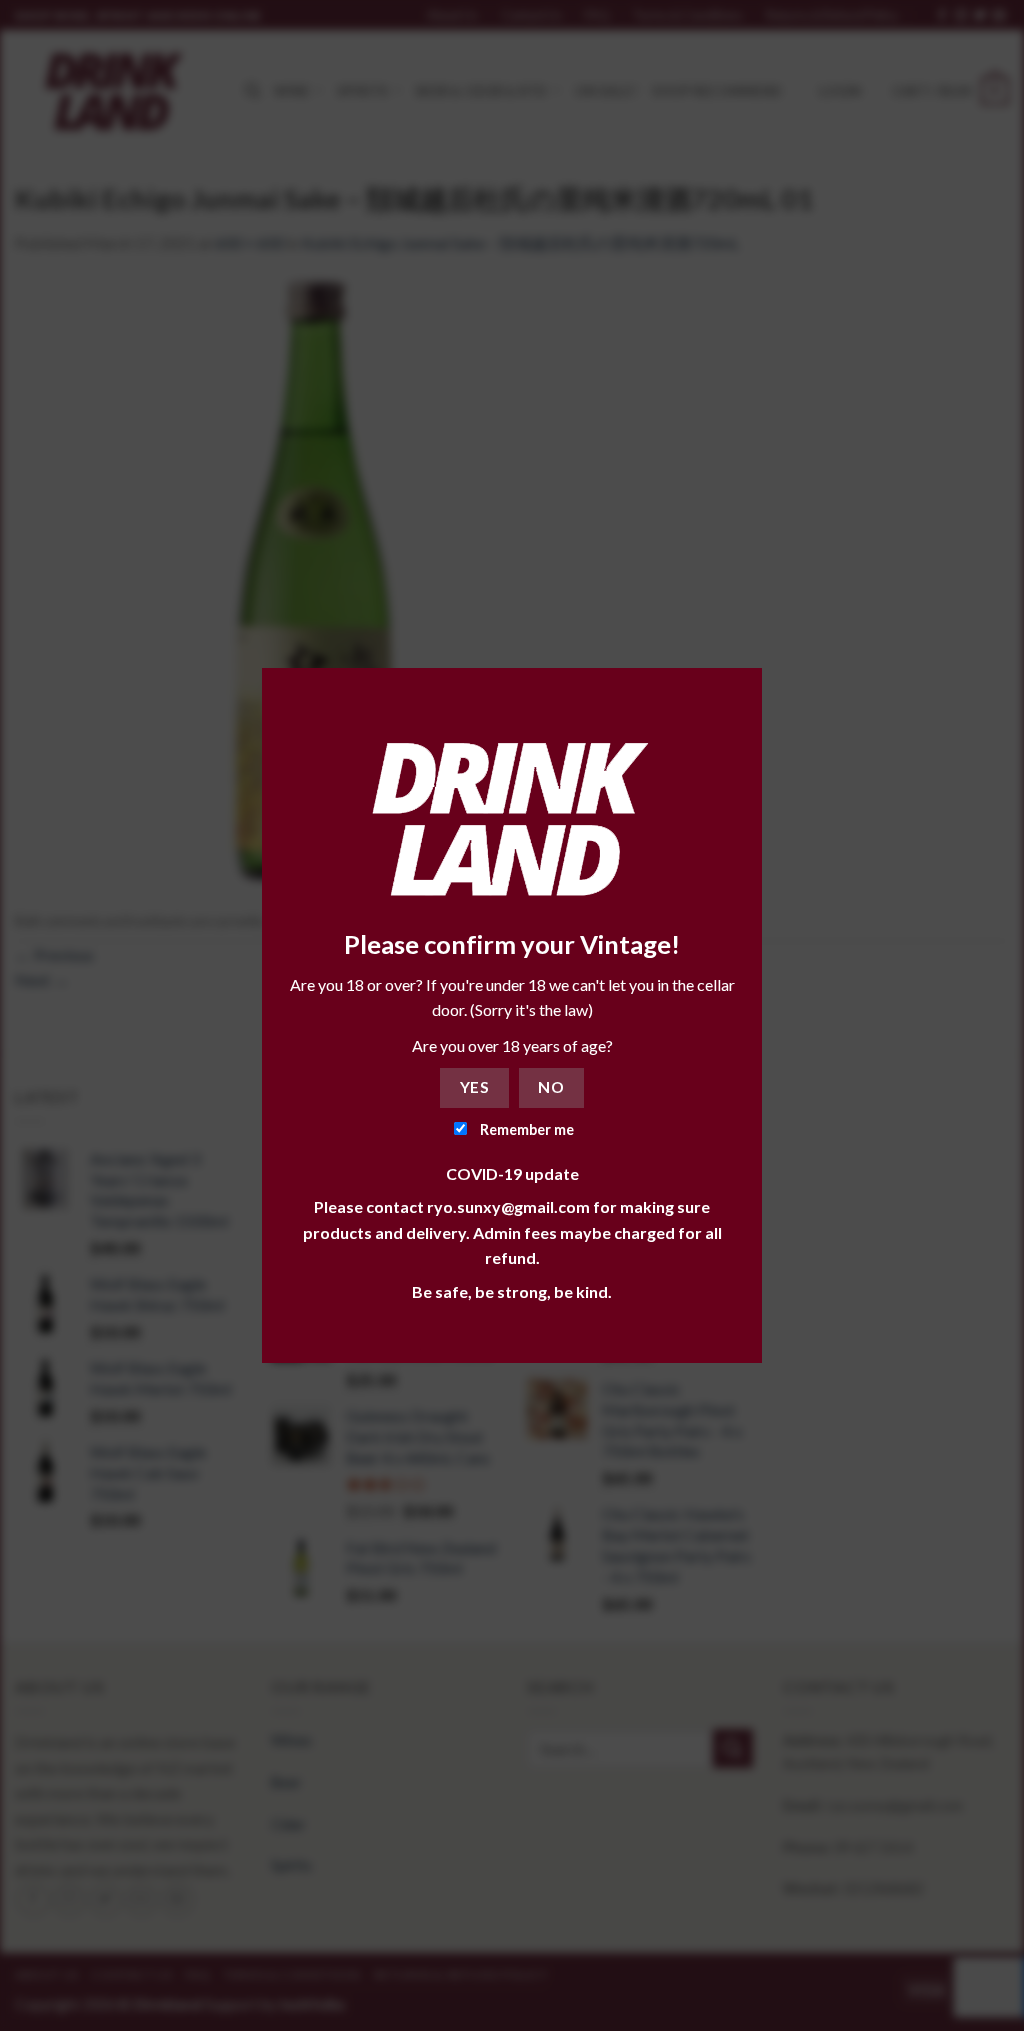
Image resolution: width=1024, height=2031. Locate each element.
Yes (474, 1087)
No (551, 1087)
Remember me (525, 1129)
